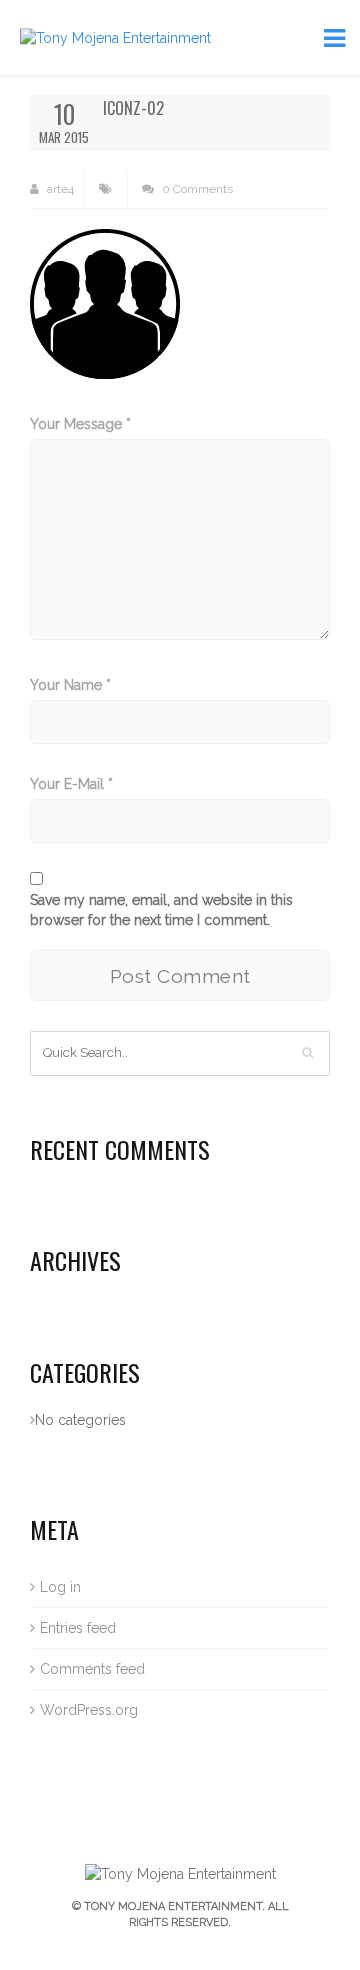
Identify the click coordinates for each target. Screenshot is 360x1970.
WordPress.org (89, 1710)
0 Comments (196, 189)
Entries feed (78, 1628)
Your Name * (70, 685)
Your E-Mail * (71, 784)
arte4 (59, 189)
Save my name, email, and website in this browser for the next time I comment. (161, 910)
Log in (60, 1587)
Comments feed (92, 1669)
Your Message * (80, 424)
